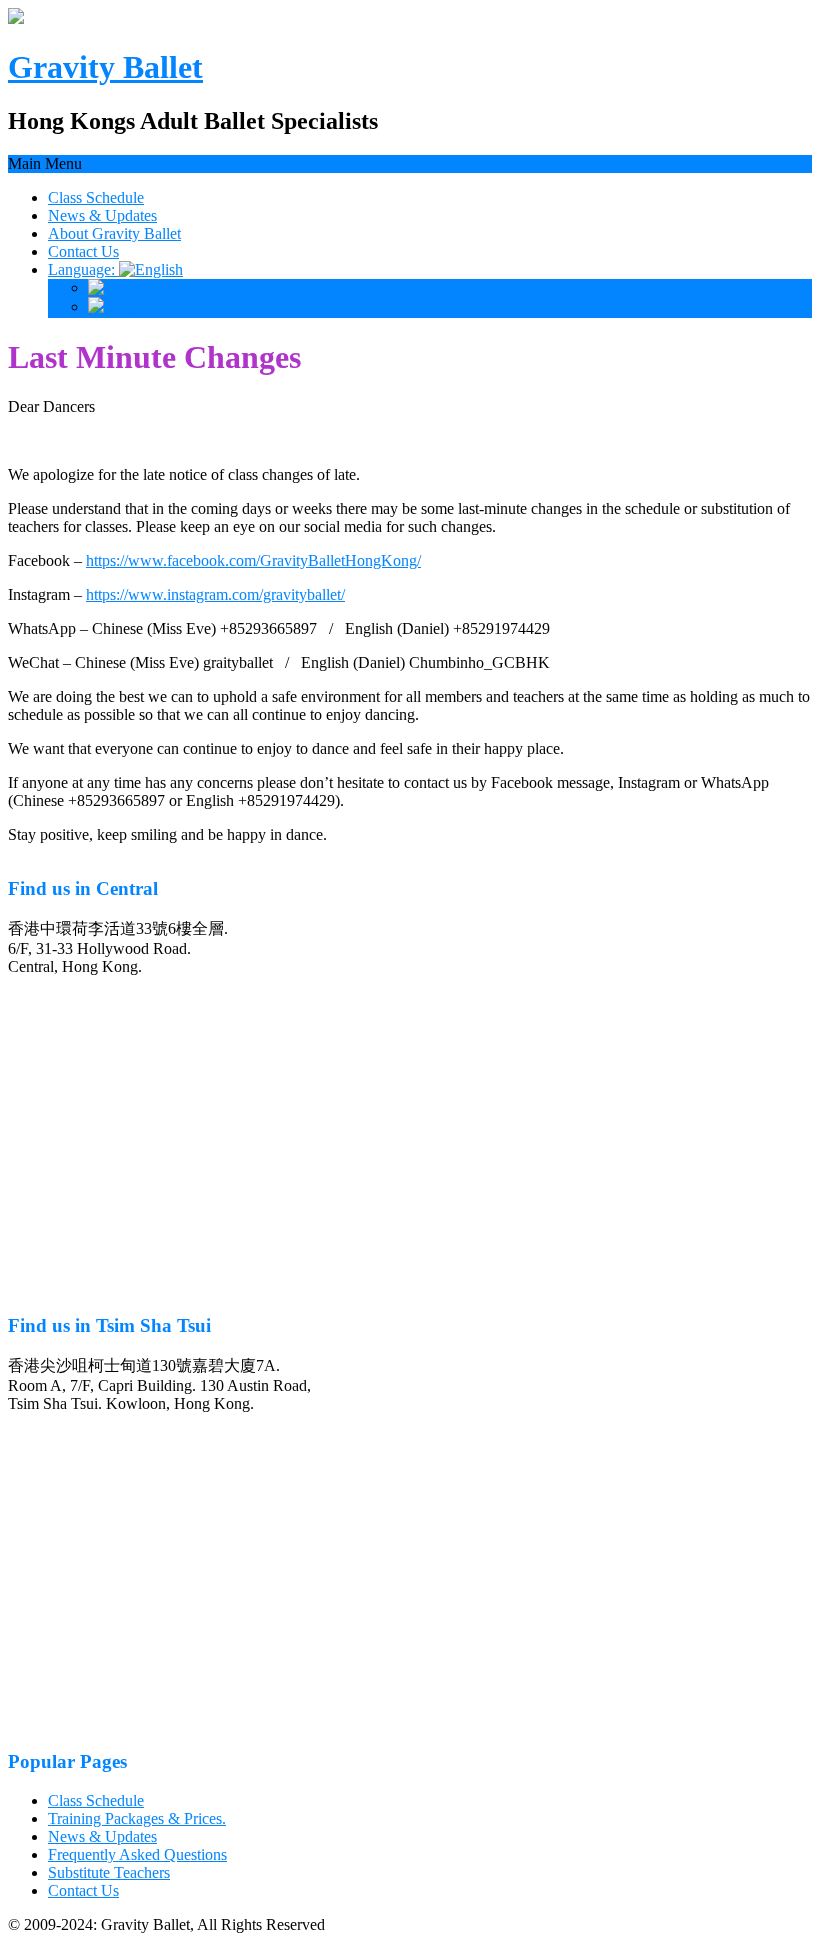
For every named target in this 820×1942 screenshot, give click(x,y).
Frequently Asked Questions (137, 1854)
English (178, 287)
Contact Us (83, 251)
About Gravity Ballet (114, 233)
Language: (83, 269)
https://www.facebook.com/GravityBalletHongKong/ (253, 560)
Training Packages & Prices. (137, 1818)
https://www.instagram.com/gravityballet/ (215, 594)
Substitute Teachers (109, 1872)
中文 (154, 306)
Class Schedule (96, 197)
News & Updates (102, 215)
